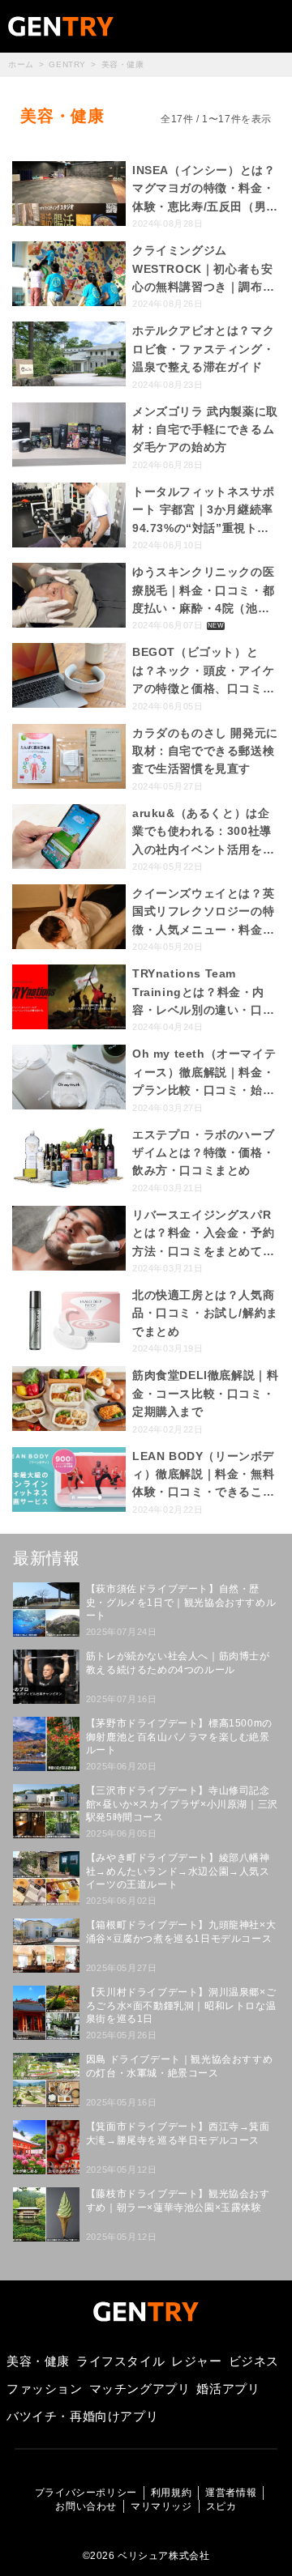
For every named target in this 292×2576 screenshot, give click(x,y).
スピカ (221, 2506)
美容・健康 (38, 2361)
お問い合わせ (86, 2506)
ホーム (21, 64)
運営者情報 (231, 2493)
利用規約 (171, 2493)
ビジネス (254, 2361)
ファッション (45, 2389)
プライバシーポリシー (86, 2493)
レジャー (196, 2361)
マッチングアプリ (140, 2389)
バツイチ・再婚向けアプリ (82, 2416)
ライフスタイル (120, 2361)
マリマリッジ (161, 2506)
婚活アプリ (228, 2389)
